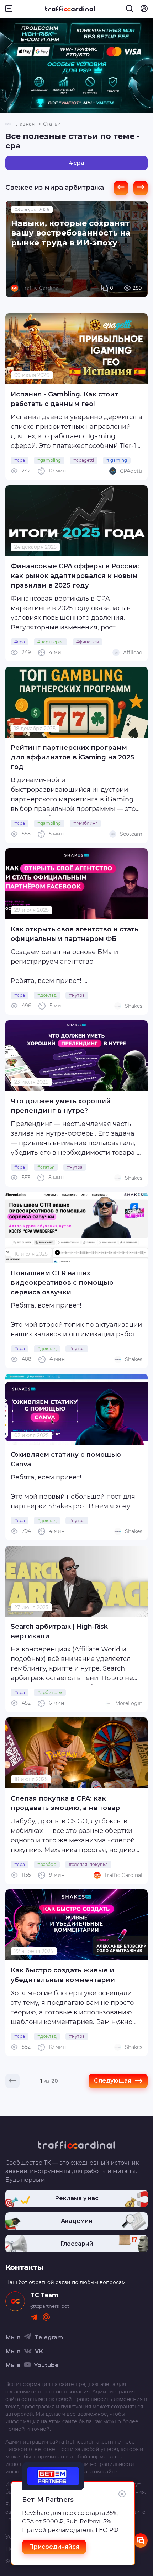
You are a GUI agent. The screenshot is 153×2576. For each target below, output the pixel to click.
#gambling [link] (49, 460)
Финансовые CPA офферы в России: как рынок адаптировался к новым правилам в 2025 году (75, 576)
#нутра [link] (77, 995)
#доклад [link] (47, 995)
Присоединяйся (54, 2547)
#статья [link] (46, 1167)
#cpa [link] (20, 460)
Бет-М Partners (48, 2500)
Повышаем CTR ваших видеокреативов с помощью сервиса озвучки (62, 1283)
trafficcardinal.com (89, 2442)
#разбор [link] (47, 1864)
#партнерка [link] (51, 642)
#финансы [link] (88, 642)
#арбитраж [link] (50, 1692)
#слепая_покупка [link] (88, 1864)
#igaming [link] (117, 460)
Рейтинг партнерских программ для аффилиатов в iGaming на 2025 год (72, 757)
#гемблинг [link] (85, 823)
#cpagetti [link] (84, 460)
